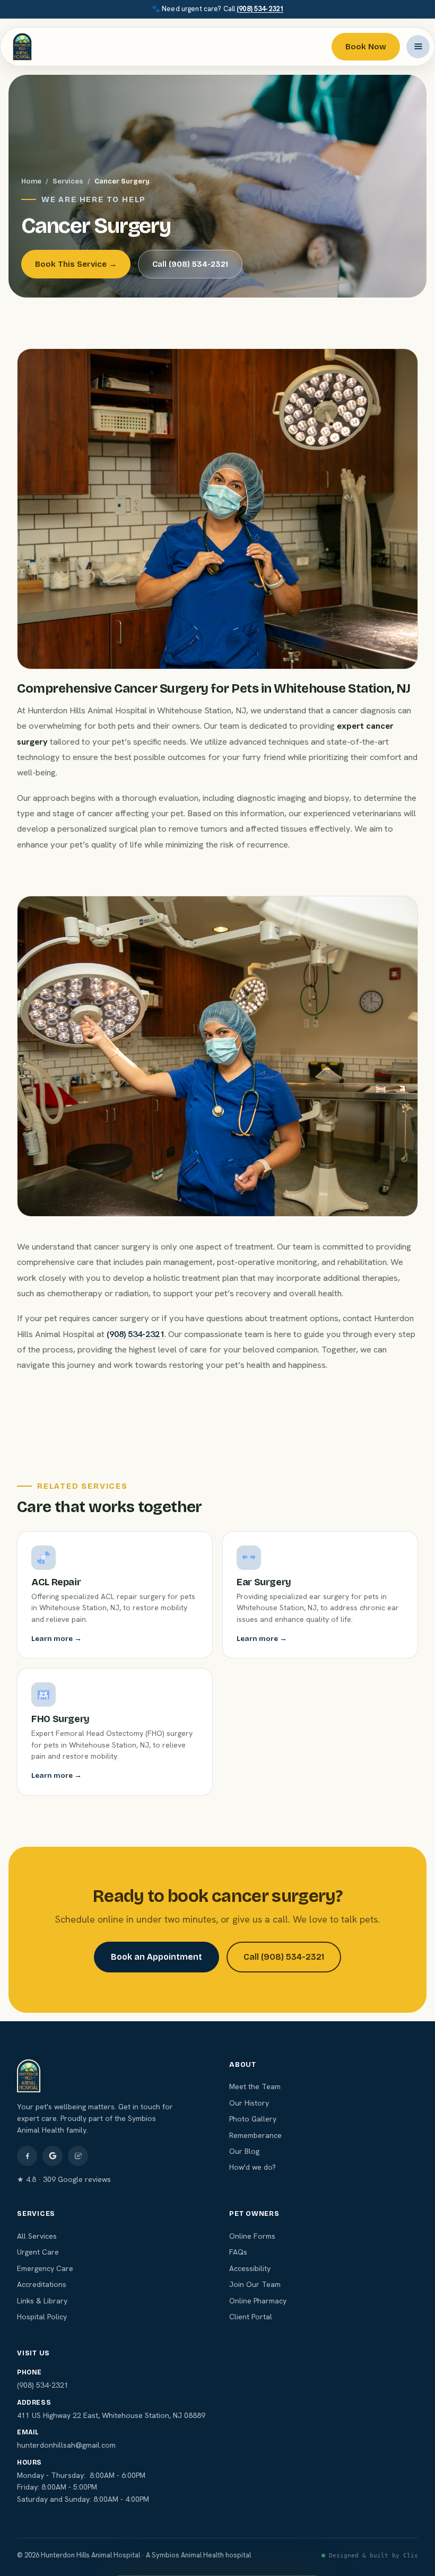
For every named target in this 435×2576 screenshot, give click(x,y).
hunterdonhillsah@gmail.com (66, 2445)
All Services (37, 2236)
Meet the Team (255, 2086)
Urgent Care (38, 2252)
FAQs (238, 2252)
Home (31, 181)
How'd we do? (253, 2167)
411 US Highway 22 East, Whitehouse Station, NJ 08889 (111, 2415)
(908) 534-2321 (260, 9)
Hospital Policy (42, 2317)
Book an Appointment (156, 1957)
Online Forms (252, 2236)
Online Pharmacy (258, 2301)
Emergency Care (45, 2268)
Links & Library (42, 2301)
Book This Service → (76, 264)
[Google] (53, 2156)
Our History (249, 2103)
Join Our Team (255, 2284)
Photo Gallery (253, 2119)
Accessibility (250, 2268)
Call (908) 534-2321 (190, 264)
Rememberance (255, 2135)
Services (68, 181)
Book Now (366, 47)
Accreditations (42, 2284)
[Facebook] (27, 2156)
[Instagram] (78, 2156)
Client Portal (251, 2317)
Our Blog (244, 2151)
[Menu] (418, 47)
